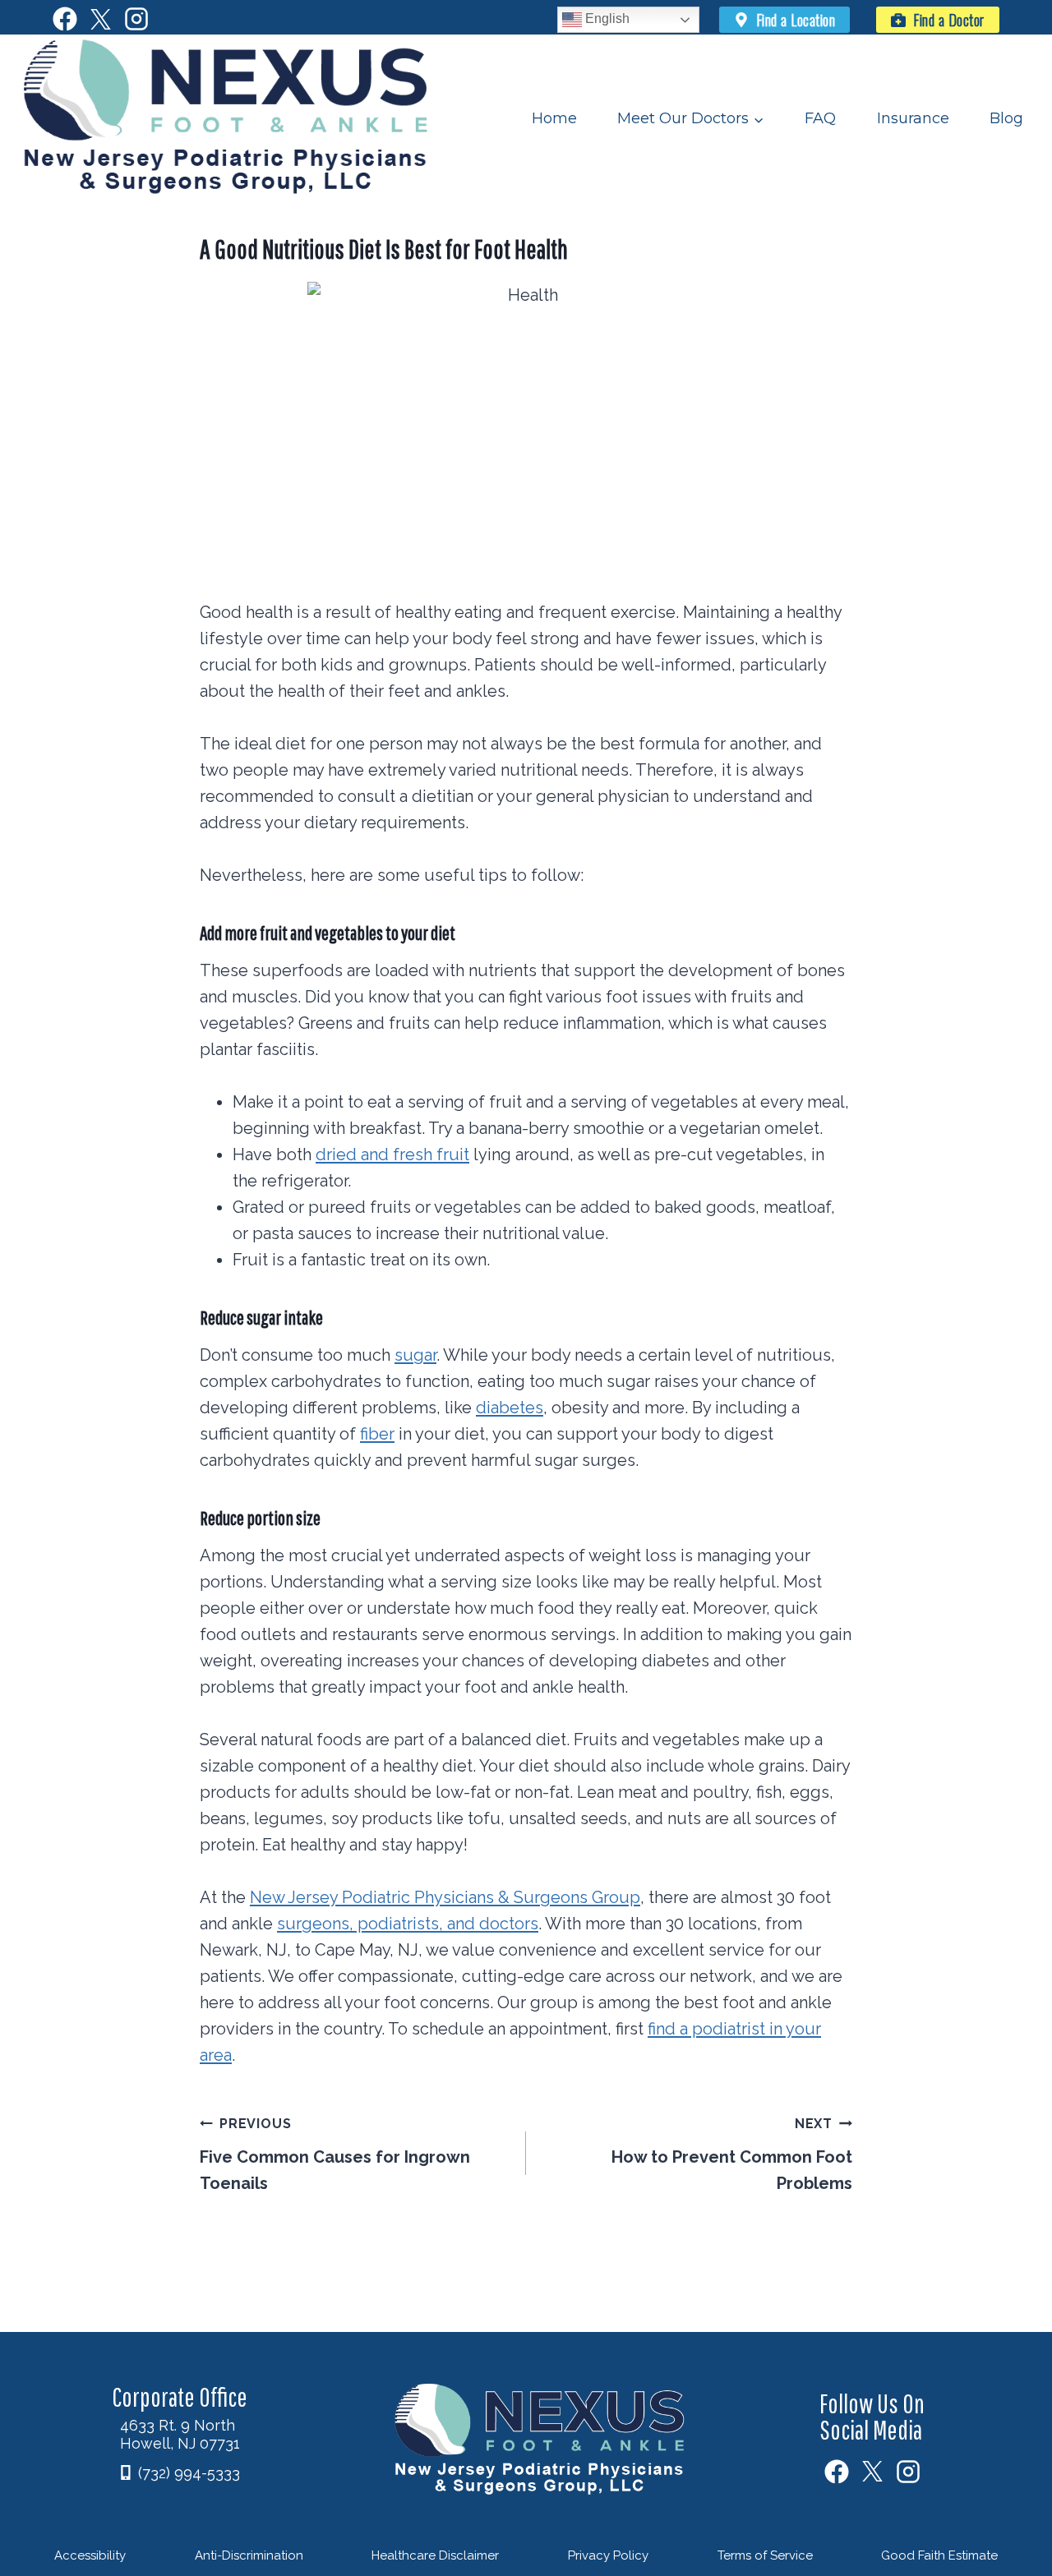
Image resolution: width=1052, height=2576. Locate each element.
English (606, 18)
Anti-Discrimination (249, 2555)
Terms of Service (765, 2555)
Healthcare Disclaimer (435, 2555)
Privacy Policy (608, 2555)
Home (554, 118)
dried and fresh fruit (392, 1154)
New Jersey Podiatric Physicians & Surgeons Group (445, 1897)
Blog (1006, 118)
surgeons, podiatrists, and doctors (408, 1924)
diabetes (510, 1408)
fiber (377, 1434)
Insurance (913, 118)
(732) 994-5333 (189, 2473)
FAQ (820, 118)
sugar (415, 1355)
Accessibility (90, 2555)
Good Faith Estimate (939, 2555)
